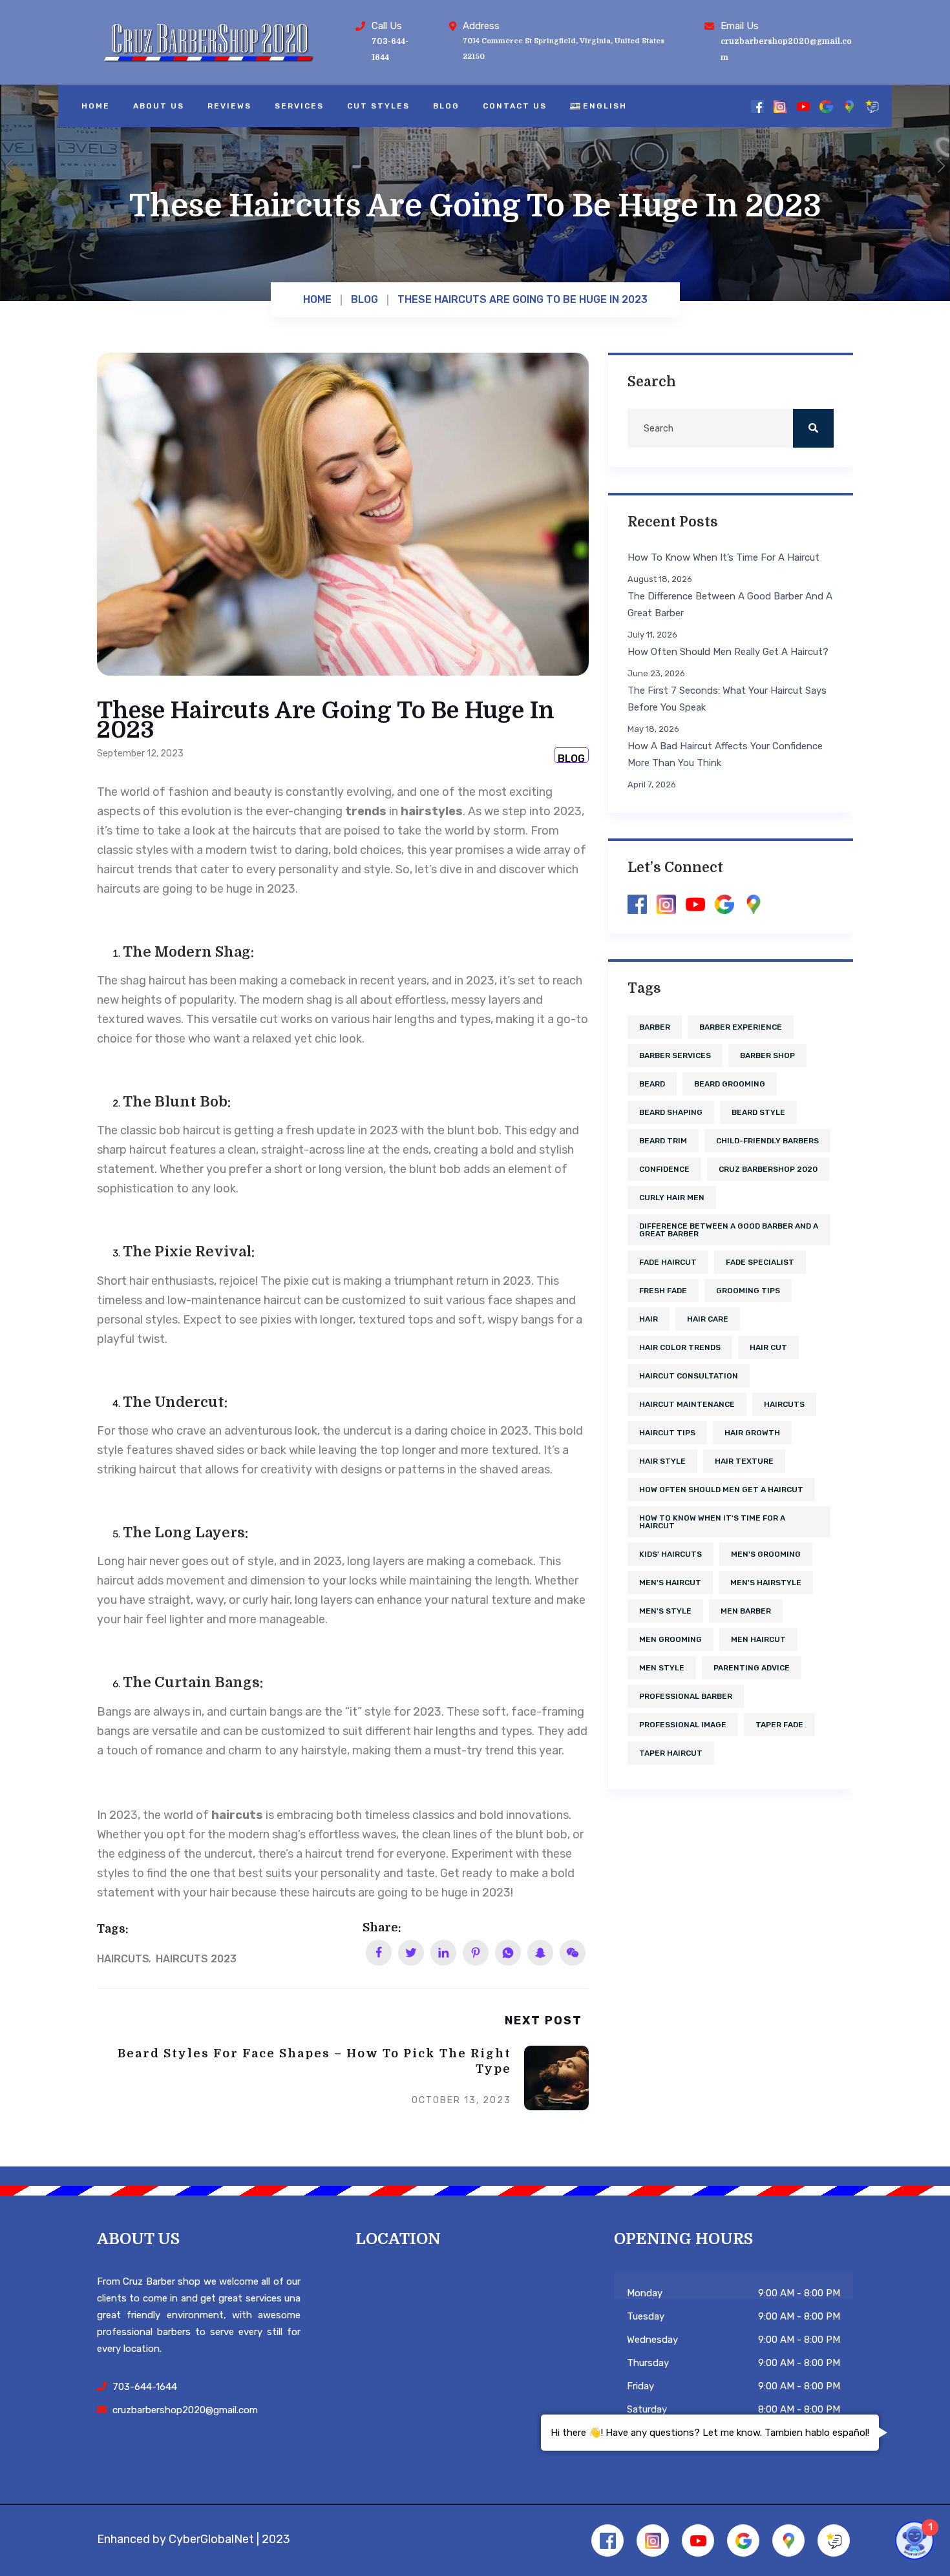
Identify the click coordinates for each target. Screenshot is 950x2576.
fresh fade (663, 1291)
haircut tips (667, 1433)
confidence (664, 1169)
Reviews (229, 106)
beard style (758, 1112)
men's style (665, 1611)
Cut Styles (378, 106)
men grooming (670, 1639)
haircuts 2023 (196, 1959)
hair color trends (680, 1347)
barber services (675, 1055)
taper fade (779, 1725)
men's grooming (766, 1554)
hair (649, 1319)
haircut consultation (689, 1376)
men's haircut (670, 1583)
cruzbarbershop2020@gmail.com (185, 2410)
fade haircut (668, 1262)
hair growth (752, 1433)
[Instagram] (780, 106)
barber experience (741, 1027)
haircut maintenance (687, 1404)
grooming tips (748, 1291)
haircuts (123, 1959)
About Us (159, 106)
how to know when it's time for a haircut (712, 1522)
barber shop (767, 1055)
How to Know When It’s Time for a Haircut (723, 557)
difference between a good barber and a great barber (729, 1230)
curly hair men (672, 1198)
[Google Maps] (850, 106)
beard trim (663, 1141)
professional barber (686, 1696)
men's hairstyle (766, 1583)
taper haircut (671, 1753)
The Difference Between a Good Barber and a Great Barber (730, 605)
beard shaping (671, 1112)
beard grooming (730, 1084)
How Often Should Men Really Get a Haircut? (728, 652)
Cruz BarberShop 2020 (768, 1169)
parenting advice (752, 1668)
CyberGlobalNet (211, 2539)
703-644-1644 (145, 2387)
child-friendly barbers (767, 1141)
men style (662, 1668)
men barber (746, 1611)
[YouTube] (804, 106)
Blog (446, 106)
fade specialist (760, 1262)
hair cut (768, 1347)
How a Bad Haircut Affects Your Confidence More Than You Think (725, 754)
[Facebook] (758, 106)
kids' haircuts (670, 1554)
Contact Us (515, 106)
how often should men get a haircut (721, 1490)
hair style (662, 1461)
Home (96, 106)
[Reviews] (872, 106)
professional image (683, 1725)
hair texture (744, 1461)
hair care (708, 1319)
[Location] (451, 2354)
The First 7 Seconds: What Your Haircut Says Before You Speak (727, 699)
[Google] (826, 106)
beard (652, 1084)
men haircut (758, 1639)
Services (299, 106)
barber (655, 1027)
